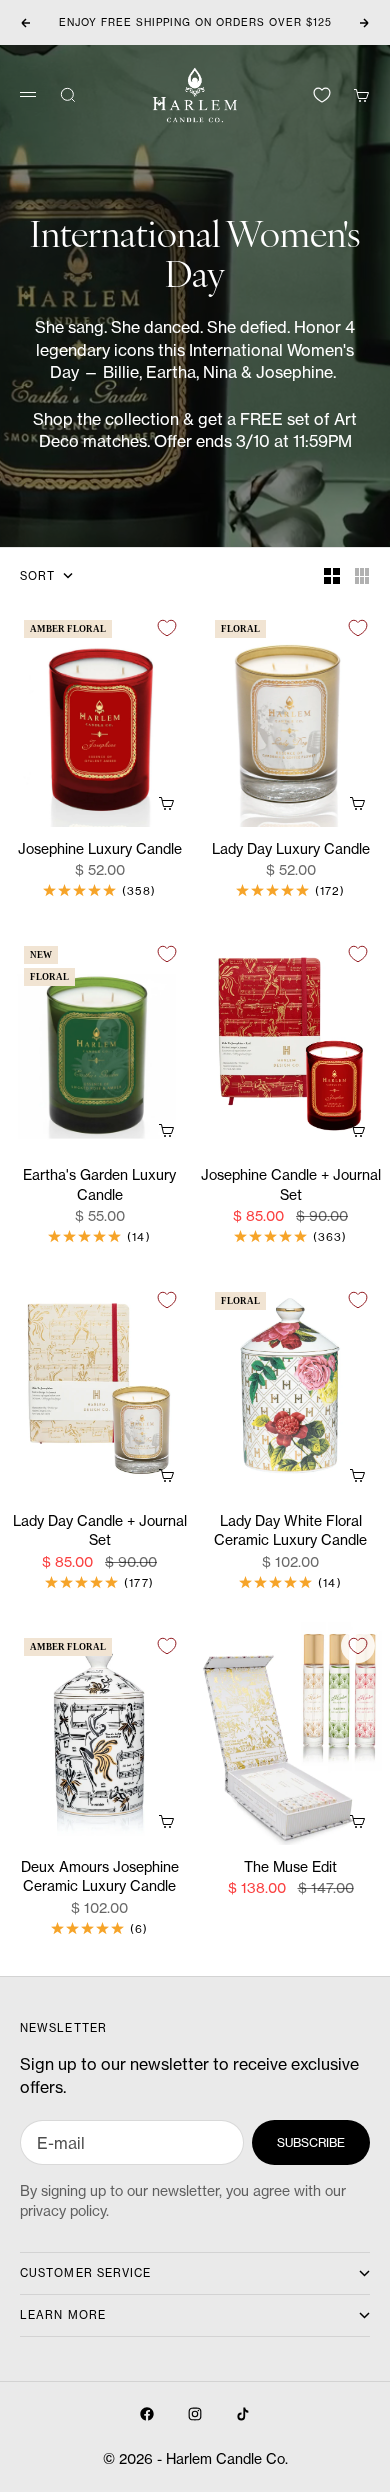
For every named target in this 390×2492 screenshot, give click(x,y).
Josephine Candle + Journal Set (291, 1186)
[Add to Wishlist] (167, 628)
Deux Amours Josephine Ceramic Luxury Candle (100, 1877)
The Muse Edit (290, 1867)
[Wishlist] (322, 95)
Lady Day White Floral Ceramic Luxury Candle (290, 1531)
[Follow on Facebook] (147, 2414)
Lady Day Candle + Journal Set (100, 1531)
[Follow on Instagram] (195, 2414)
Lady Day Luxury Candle (291, 849)
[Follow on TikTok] (243, 2414)
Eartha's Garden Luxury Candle (99, 1186)
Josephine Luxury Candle (100, 849)
